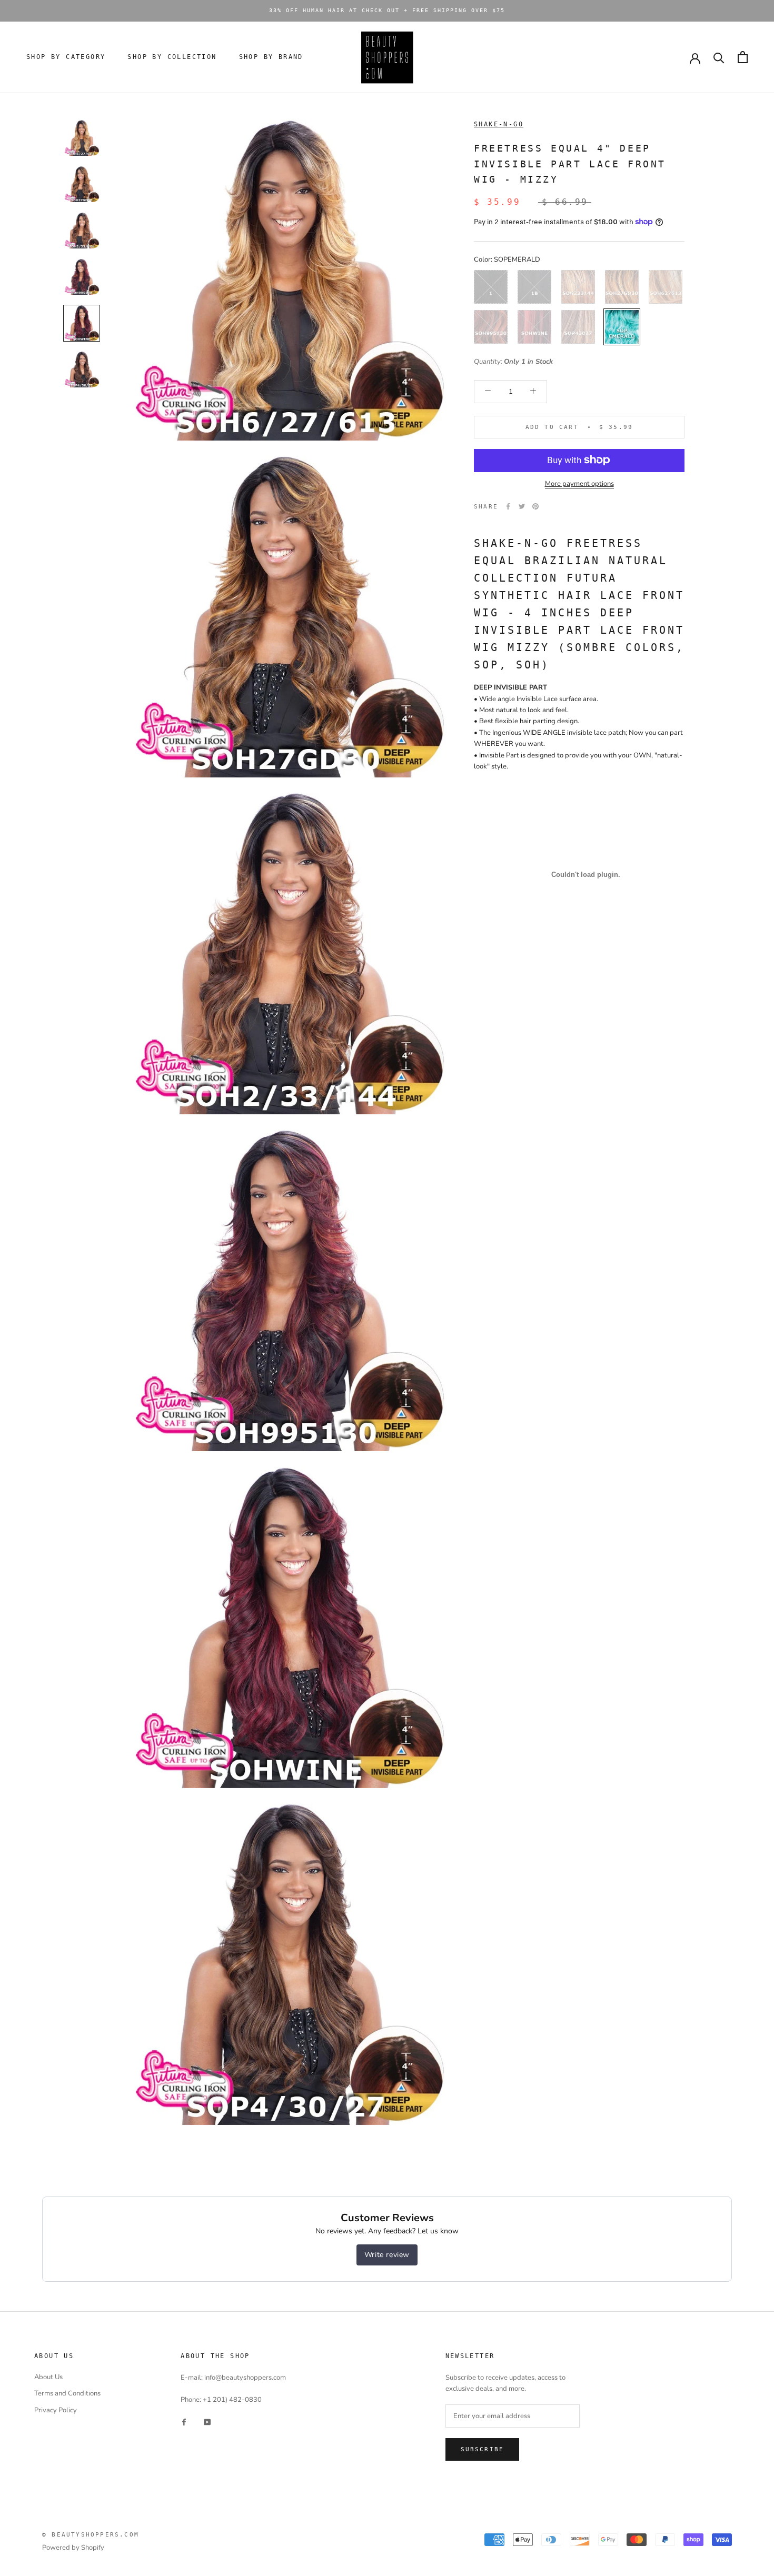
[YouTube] (207, 2422)
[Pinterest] (535, 506)
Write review (387, 2255)
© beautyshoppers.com (91, 2535)
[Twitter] (522, 506)
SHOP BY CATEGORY (66, 57)
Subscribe (483, 2449)
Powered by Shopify (73, 2548)
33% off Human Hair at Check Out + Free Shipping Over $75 (387, 10)
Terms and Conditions (67, 2393)
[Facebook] (508, 506)
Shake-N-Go (499, 124)
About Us (48, 2377)
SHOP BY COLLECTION (172, 57)
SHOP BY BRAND (271, 57)
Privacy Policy (56, 2410)
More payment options (579, 483)
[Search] (719, 57)
